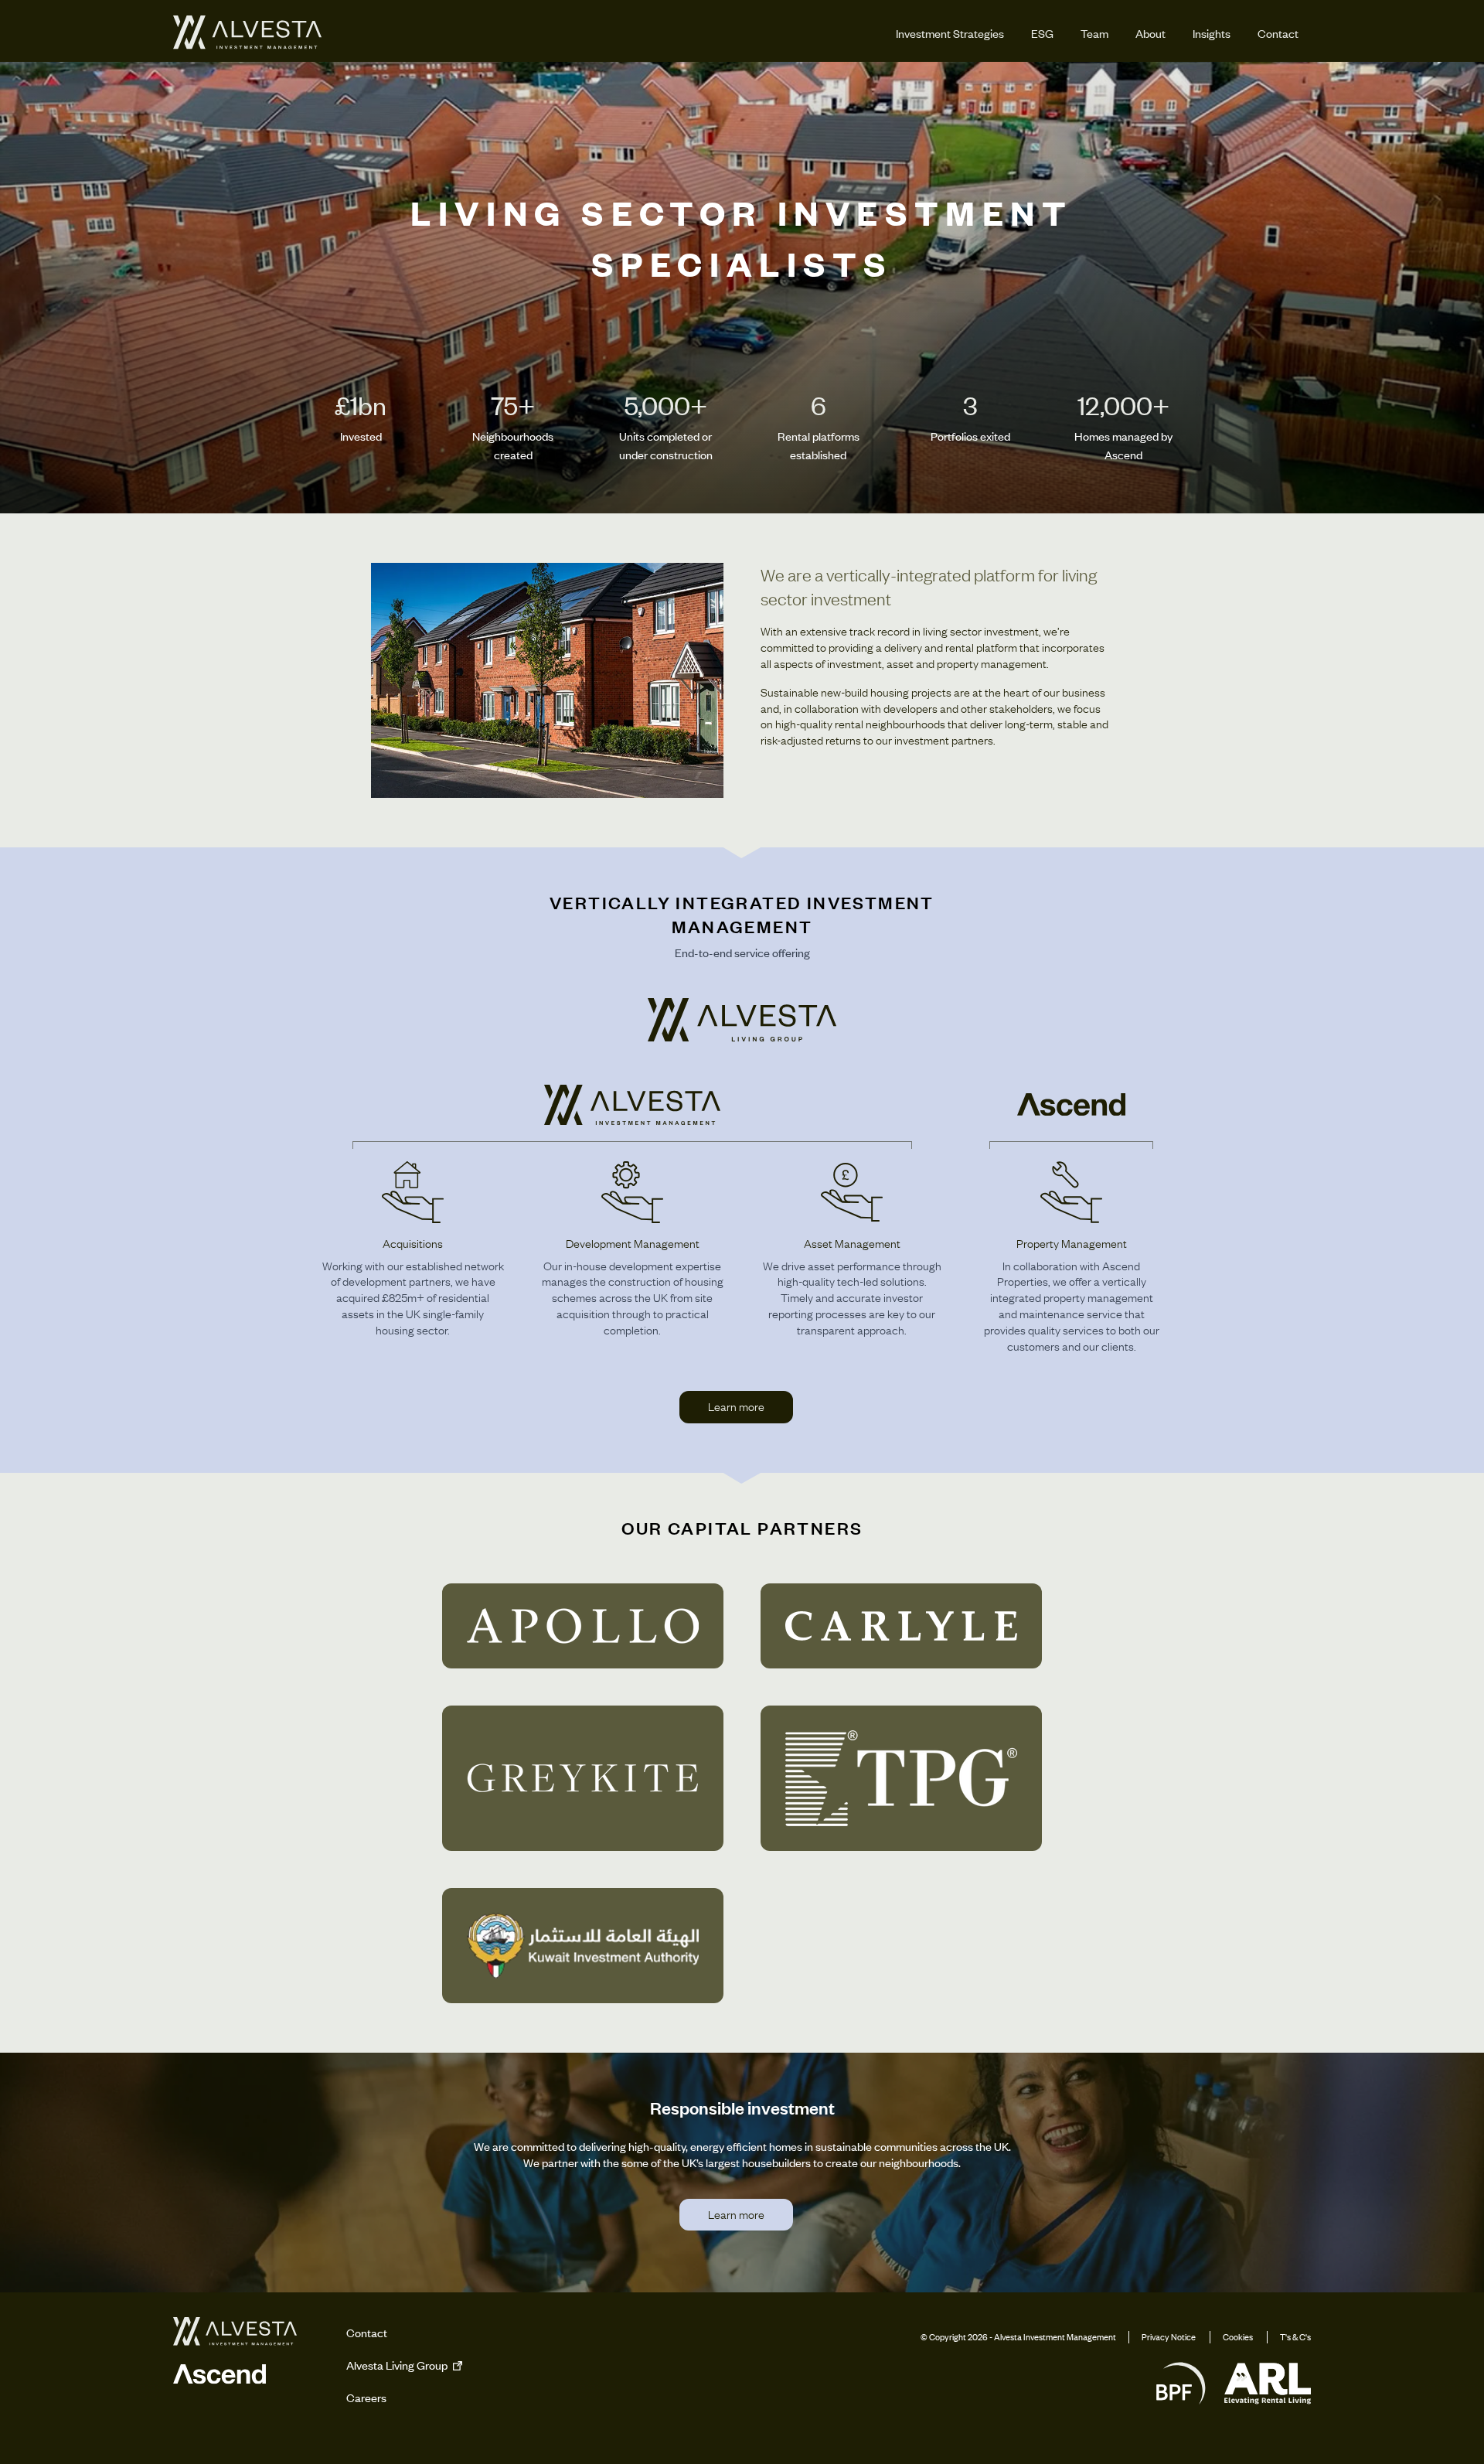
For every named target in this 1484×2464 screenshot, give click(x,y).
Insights (1212, 33)
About (1150, 33)
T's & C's (1295, 2337)
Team (1094, 33)
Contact (1278, 33)
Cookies (1238, 2337)
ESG (1042, 33)
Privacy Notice (1169, 2337)
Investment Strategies (950, 33)
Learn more (736, 1406)
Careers (366, 2398)
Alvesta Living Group (398, 2365)
